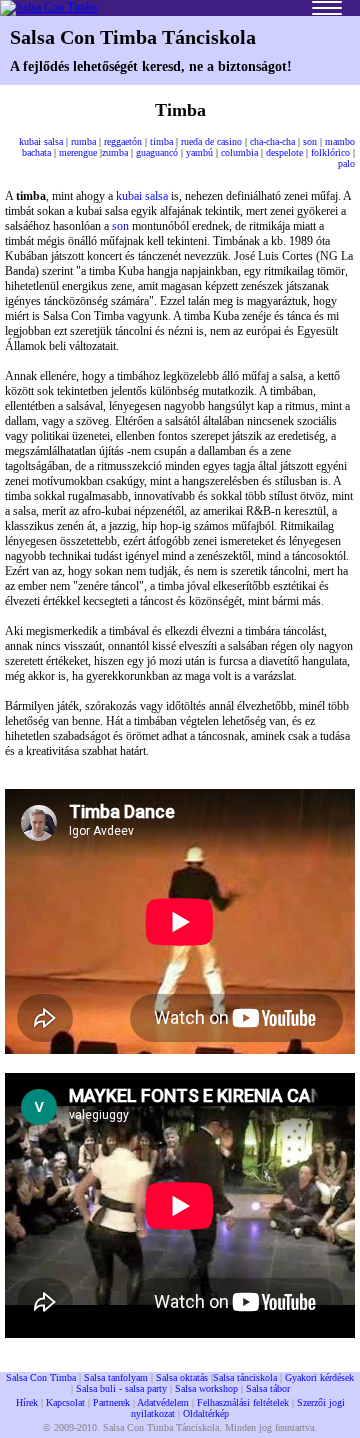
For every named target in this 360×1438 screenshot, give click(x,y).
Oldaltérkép (206, 1413)
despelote (284, 152)
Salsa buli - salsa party (121, 1388)
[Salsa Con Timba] (48, 7)
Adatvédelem (163, 1402)
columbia (239, 152)
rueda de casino (211, 141)
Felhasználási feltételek (243, 1402)
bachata (36, 152)
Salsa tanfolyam (116, 1377)
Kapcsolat (65, 1402)
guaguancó (157, 152)
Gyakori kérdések (319, 1377)
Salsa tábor (268, 1388)
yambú (199, 152)
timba (161, 141)
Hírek (27, 1402)
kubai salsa (41, 141)
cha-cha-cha (272, 141)
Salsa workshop (206, 1388)
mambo (340, 141)
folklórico (330, 152)
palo (346, 163)
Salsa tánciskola (245, 1377)
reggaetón (123, 141)
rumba (83, 141)
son (310, 141)
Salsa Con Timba (41, 1377)
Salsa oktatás (182, 1377)
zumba (115, 152)
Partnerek (111, 1402)
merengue (78, 152)
